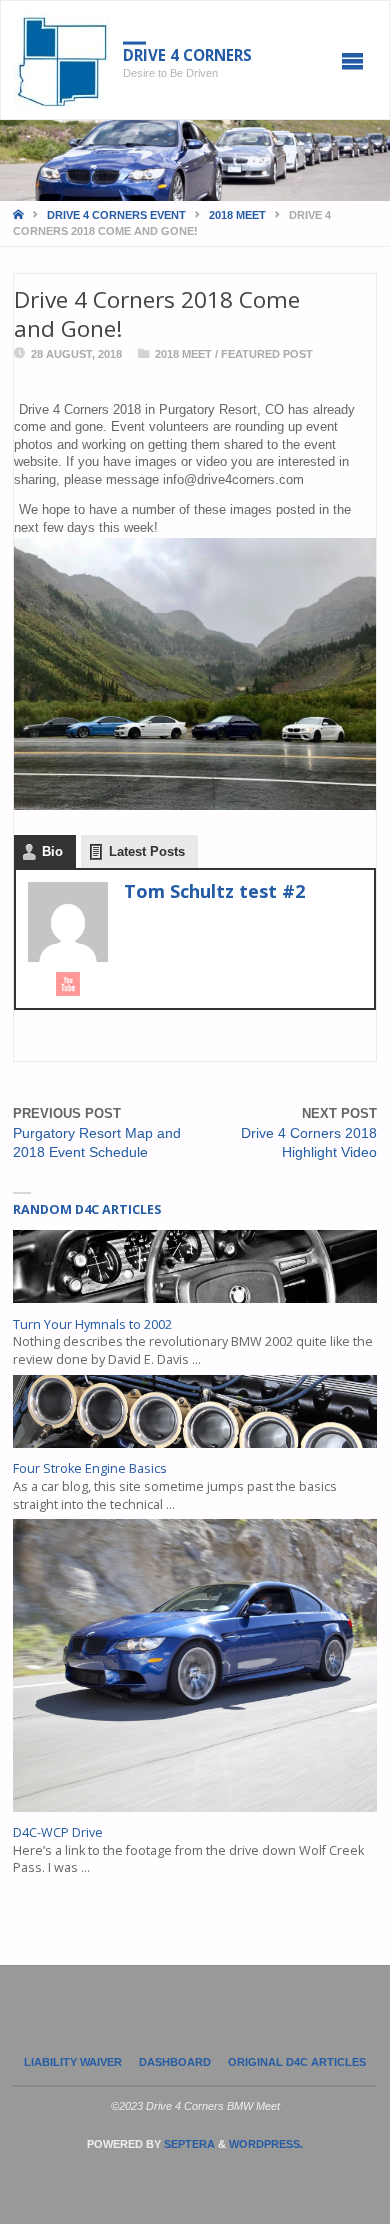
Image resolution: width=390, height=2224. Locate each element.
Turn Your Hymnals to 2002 (92, 1324)
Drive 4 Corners (187, 55)
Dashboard (175, 2062)
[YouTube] (68, 984)
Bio (52, 851)
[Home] (20, 215)
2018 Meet (237, 215)
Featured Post (267, 354)
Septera (188, 2144)
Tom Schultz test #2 (214, 891)
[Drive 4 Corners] (62, 61)
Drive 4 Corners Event (116, 215)
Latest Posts (147, 851)
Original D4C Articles (297, 2062)
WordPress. (266, 2144)
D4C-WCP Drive (58, 1832)
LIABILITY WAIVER (73, 2062)
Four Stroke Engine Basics (90, 1468)
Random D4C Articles (87, 1209)
